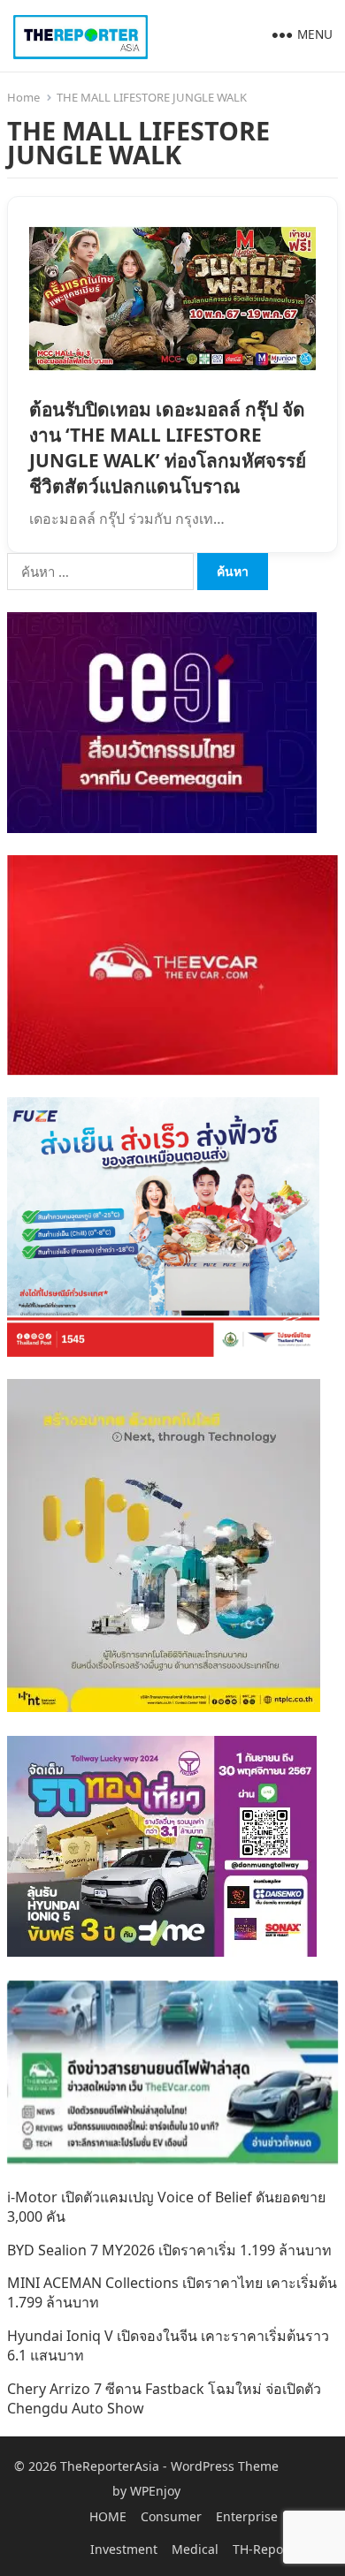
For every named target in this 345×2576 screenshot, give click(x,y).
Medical (195, 2549)
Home (23, 97)
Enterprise (247, 2516)
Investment (124, 2549)
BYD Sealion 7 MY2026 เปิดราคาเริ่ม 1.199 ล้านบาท (169, 2250)
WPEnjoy (155, 2491)
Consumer (171, 2516)
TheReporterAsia (110, 2466)
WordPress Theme (225, 2466)
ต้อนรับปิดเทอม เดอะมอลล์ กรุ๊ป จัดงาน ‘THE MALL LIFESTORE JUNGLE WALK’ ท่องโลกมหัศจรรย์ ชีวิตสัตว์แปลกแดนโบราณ (168, 447)
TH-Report (263, 2549)
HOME (108, 2516)
